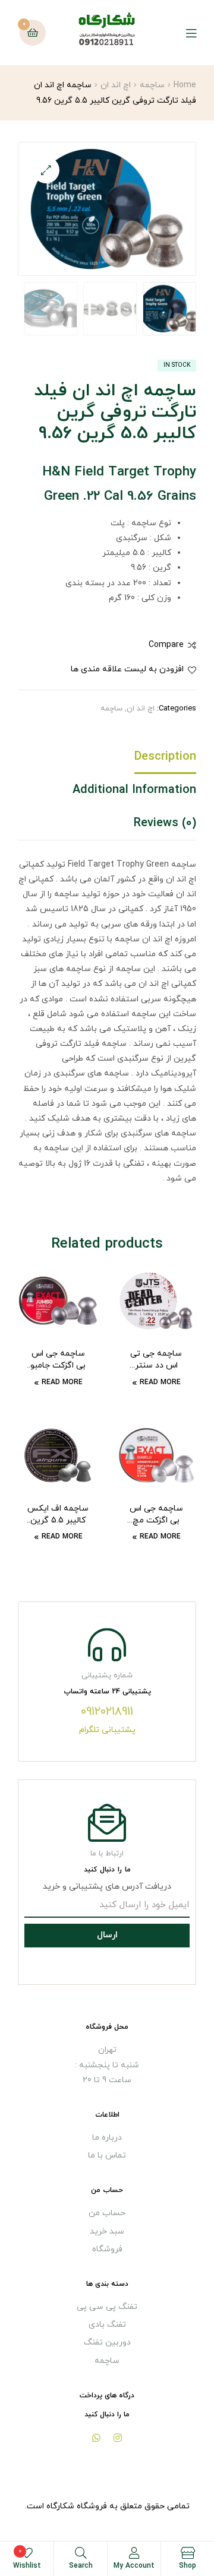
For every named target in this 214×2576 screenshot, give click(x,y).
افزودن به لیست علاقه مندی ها (127, 669)
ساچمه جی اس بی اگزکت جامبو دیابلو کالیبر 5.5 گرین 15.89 (58, 1360)
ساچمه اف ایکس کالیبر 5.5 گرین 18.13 (58, 1515)
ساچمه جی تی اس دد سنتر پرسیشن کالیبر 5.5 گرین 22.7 (156, 1360)
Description (165, 757)
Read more (160, 1382)
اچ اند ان (116, 85)
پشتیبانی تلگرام (107, 1730)
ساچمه (152, 85)
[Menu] (182, 33)
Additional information (134, 790)
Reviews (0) (165, 823)
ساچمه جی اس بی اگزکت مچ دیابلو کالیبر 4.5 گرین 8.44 (156, 1515)
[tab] (107, 760)
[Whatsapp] (96, 2438)
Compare (166, 645)
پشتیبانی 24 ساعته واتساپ (107, 1692)
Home (185, 85)
